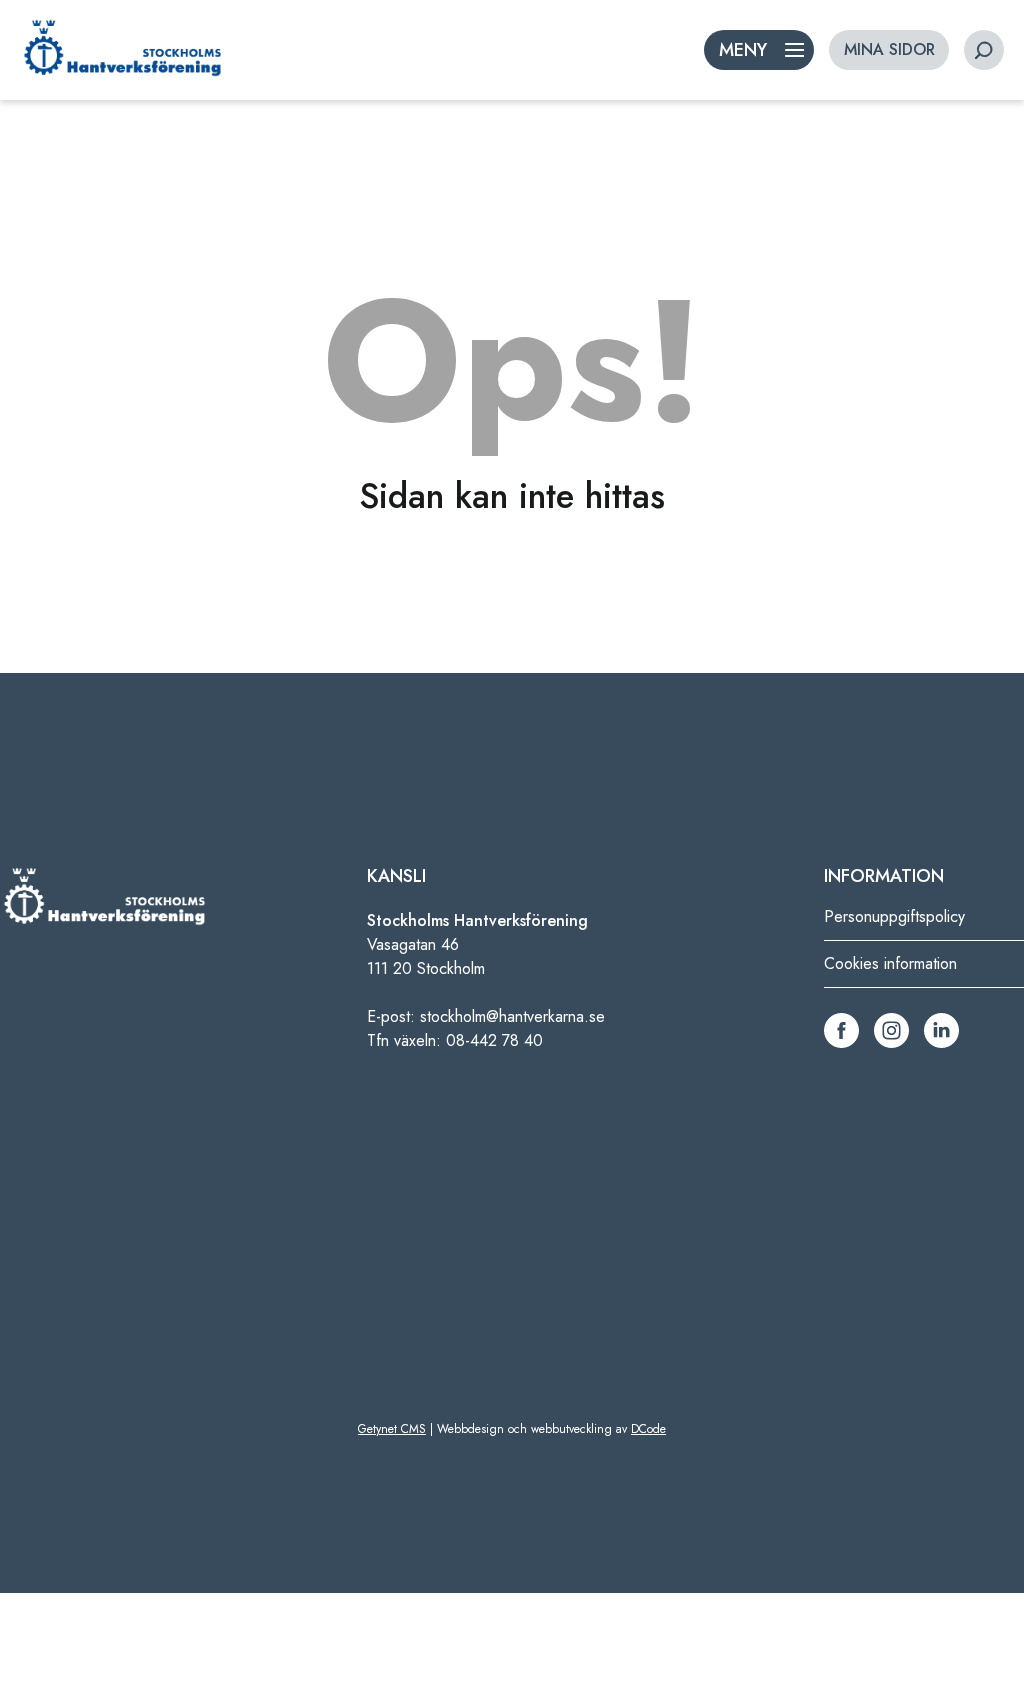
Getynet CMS (392, 1429)
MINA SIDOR (889, 49)
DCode (648, 1429)
